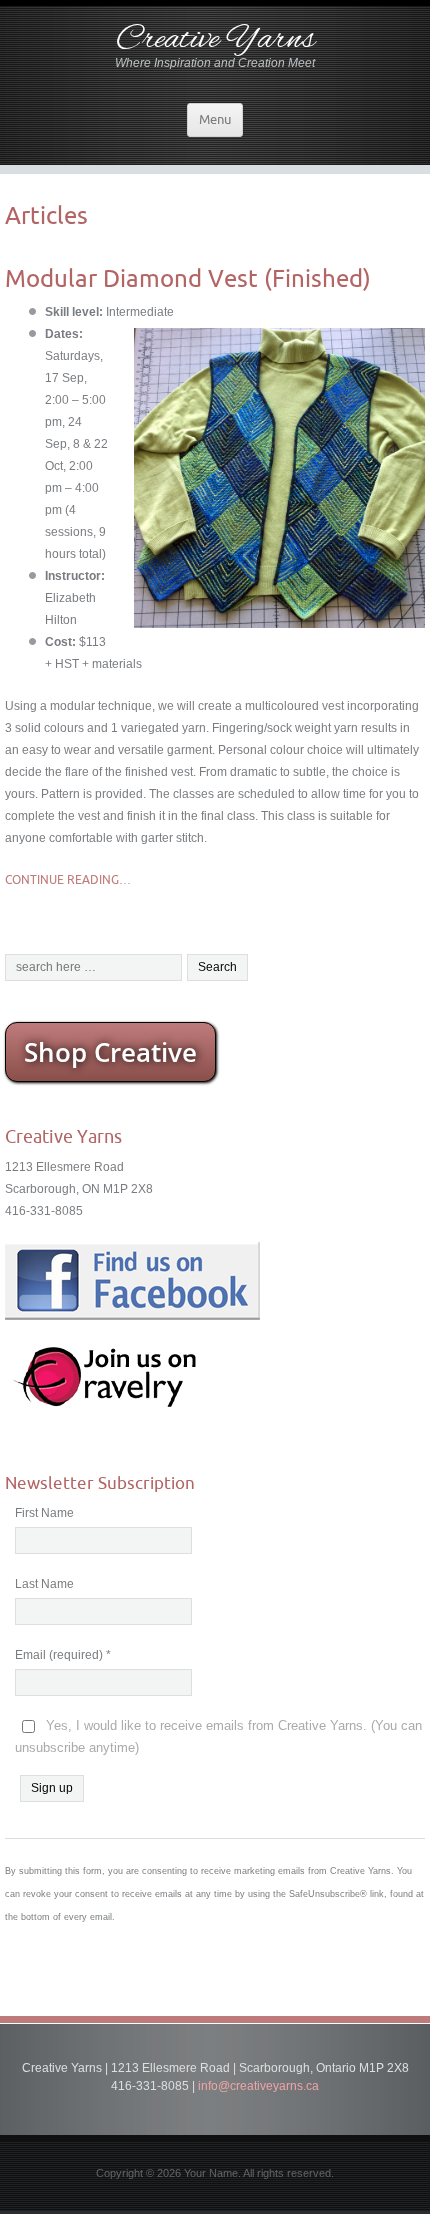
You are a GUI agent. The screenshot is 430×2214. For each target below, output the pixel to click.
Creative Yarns (215, 40)
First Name (44, 1513)
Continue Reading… (68, 879)
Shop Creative (110, 1052)
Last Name (44, 1584)
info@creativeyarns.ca (258, 2086)
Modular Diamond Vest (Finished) (188, 278)
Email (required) (63, 1655)
